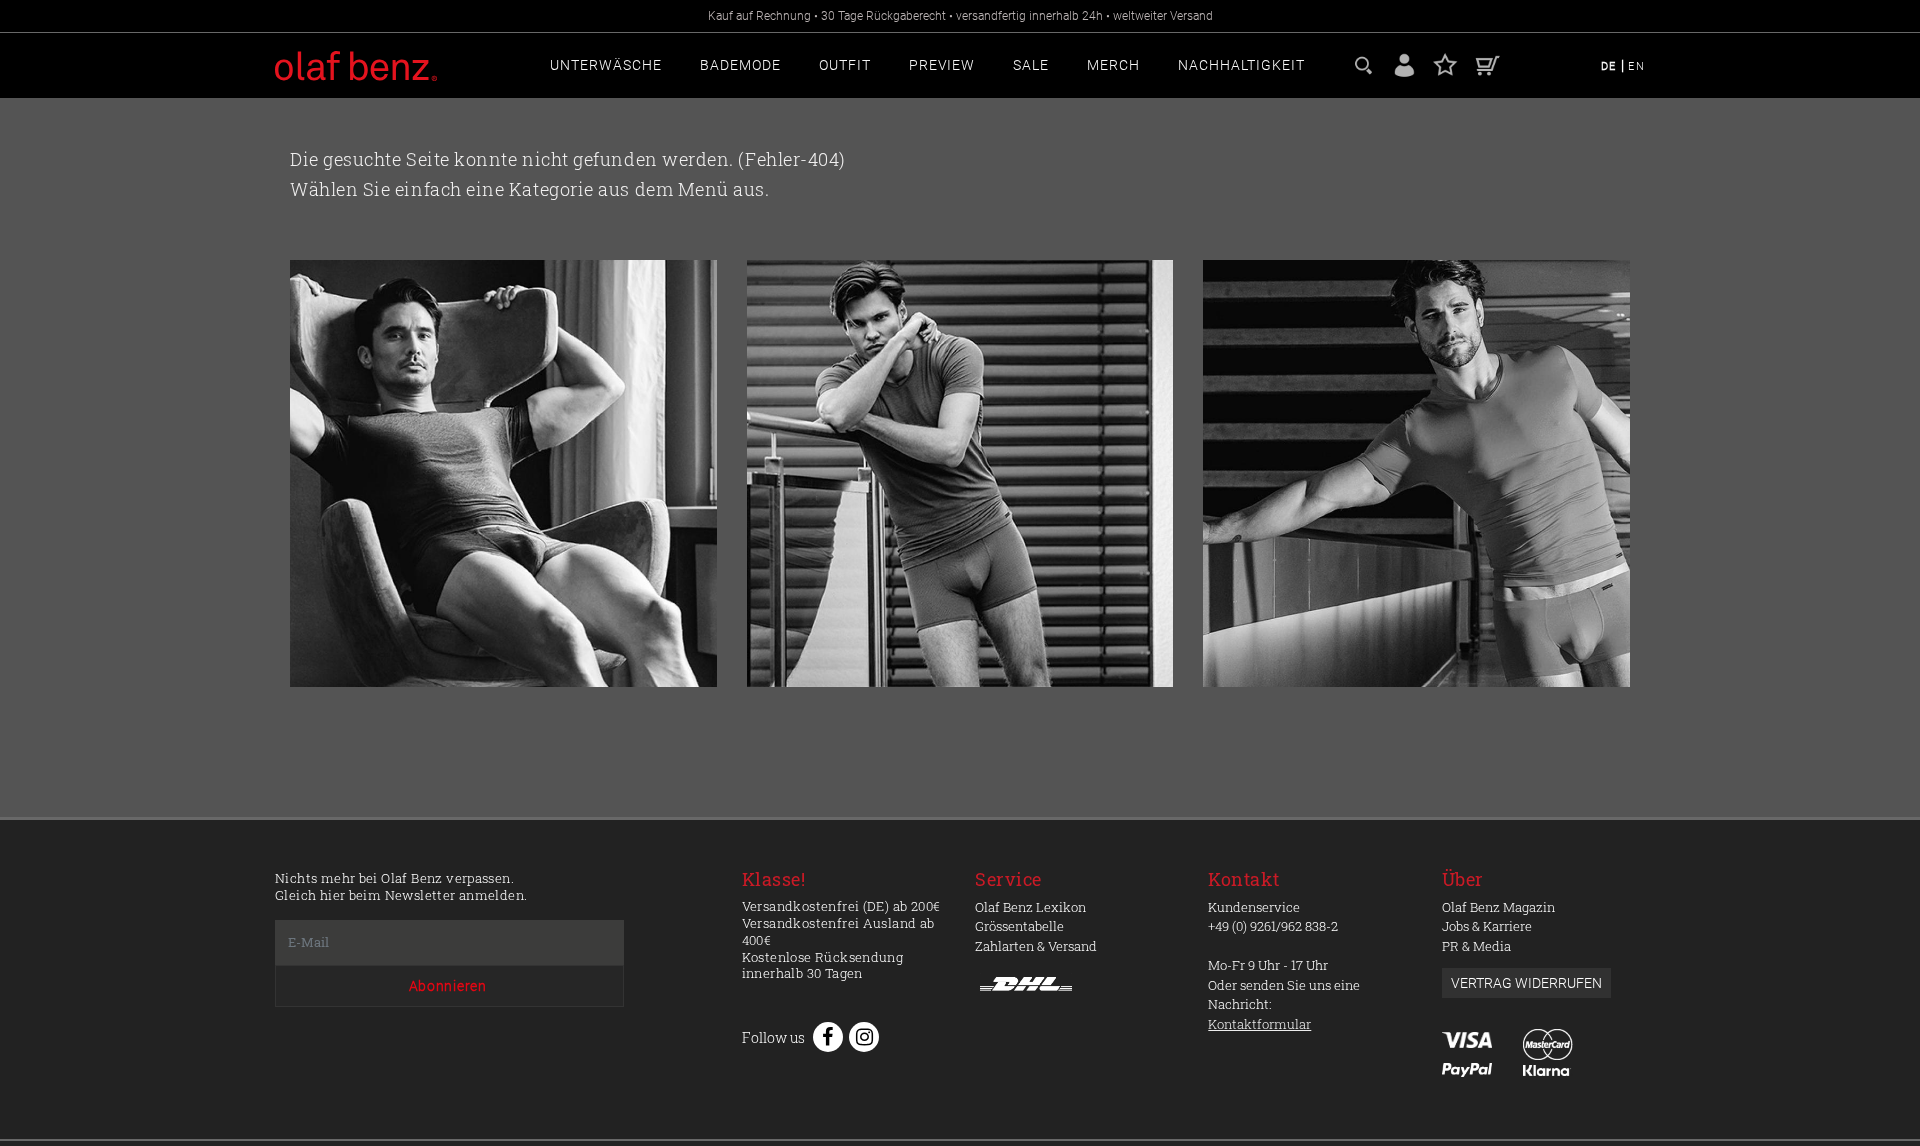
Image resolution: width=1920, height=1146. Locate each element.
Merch (1113, 65)
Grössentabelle (1019, 926)
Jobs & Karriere (1487, 926)
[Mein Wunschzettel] (1445, 63)
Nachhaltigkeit (1241, 65)
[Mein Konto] (1404, 63)
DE (1611, 66)
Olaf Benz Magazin (1498, 907)
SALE (1031, 65)
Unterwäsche (606, 65)
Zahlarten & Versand (1036, 946)
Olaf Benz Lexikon (1030, 907)
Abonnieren (448, 986)
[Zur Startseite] (503, 473)
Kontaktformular (1259, 1024)
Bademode (740, 65)
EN (1636, 66)
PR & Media (1476, 946)
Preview (942, 65)
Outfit (845, 65)
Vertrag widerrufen (1526, 983)
